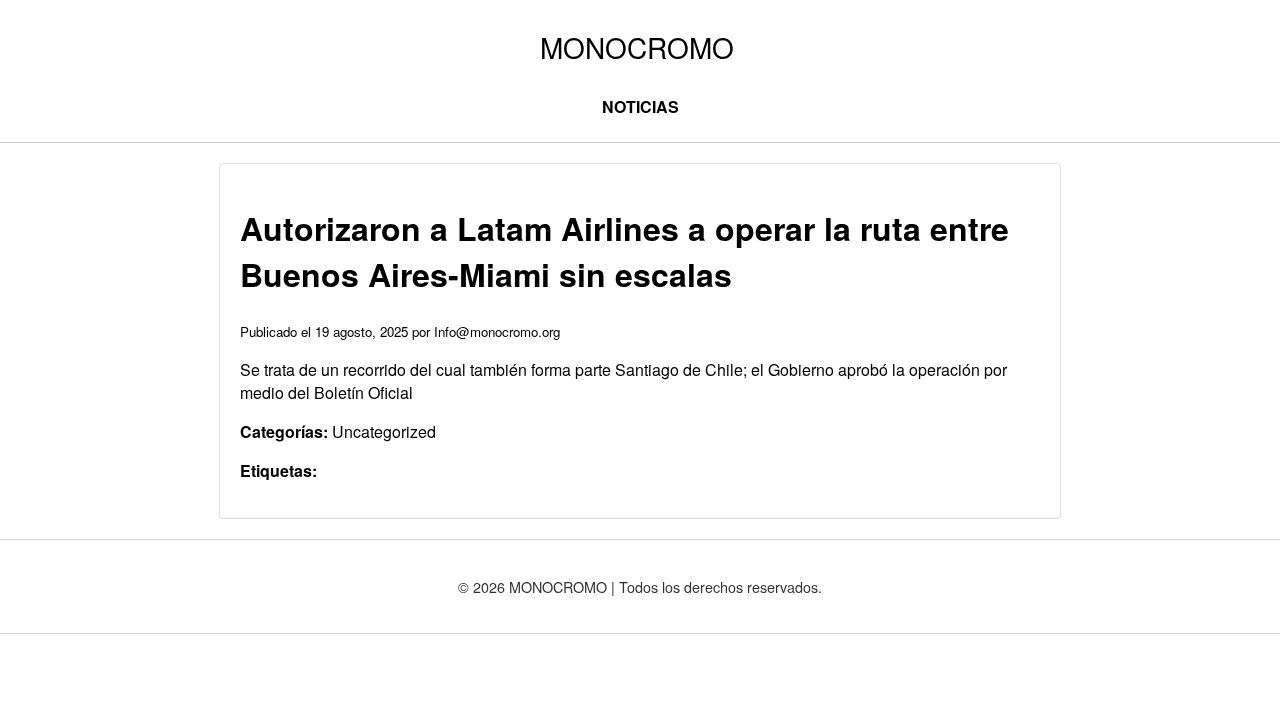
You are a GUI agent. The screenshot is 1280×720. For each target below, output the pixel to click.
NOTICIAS (640, 106)
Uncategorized (384, 431)
